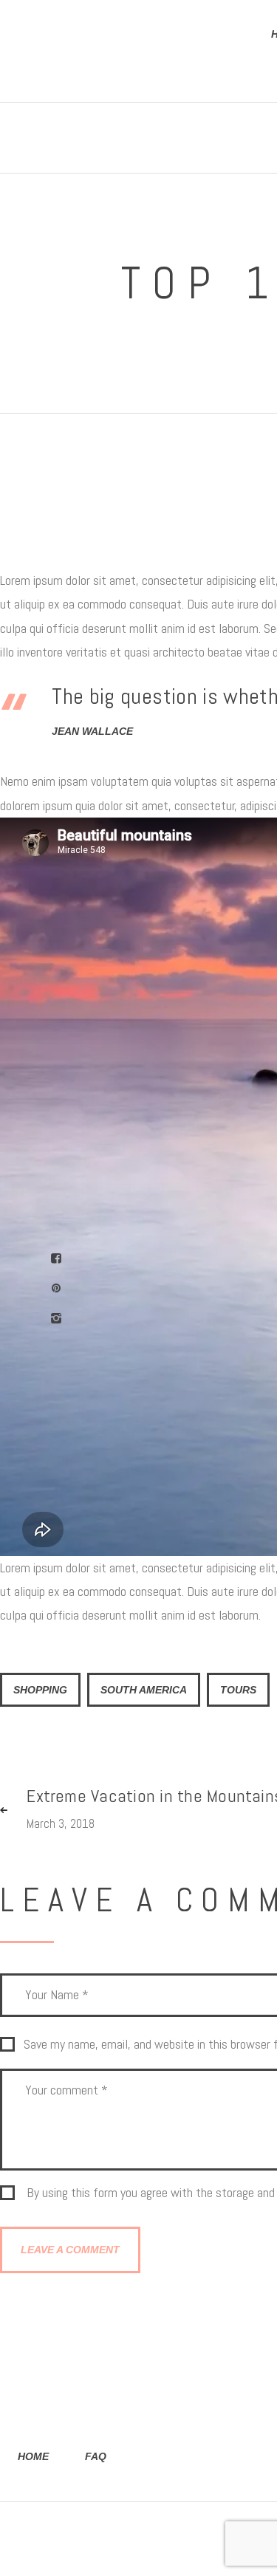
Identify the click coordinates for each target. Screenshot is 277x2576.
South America (144, 1690)
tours (238, 1690)
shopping (40, 1690)
